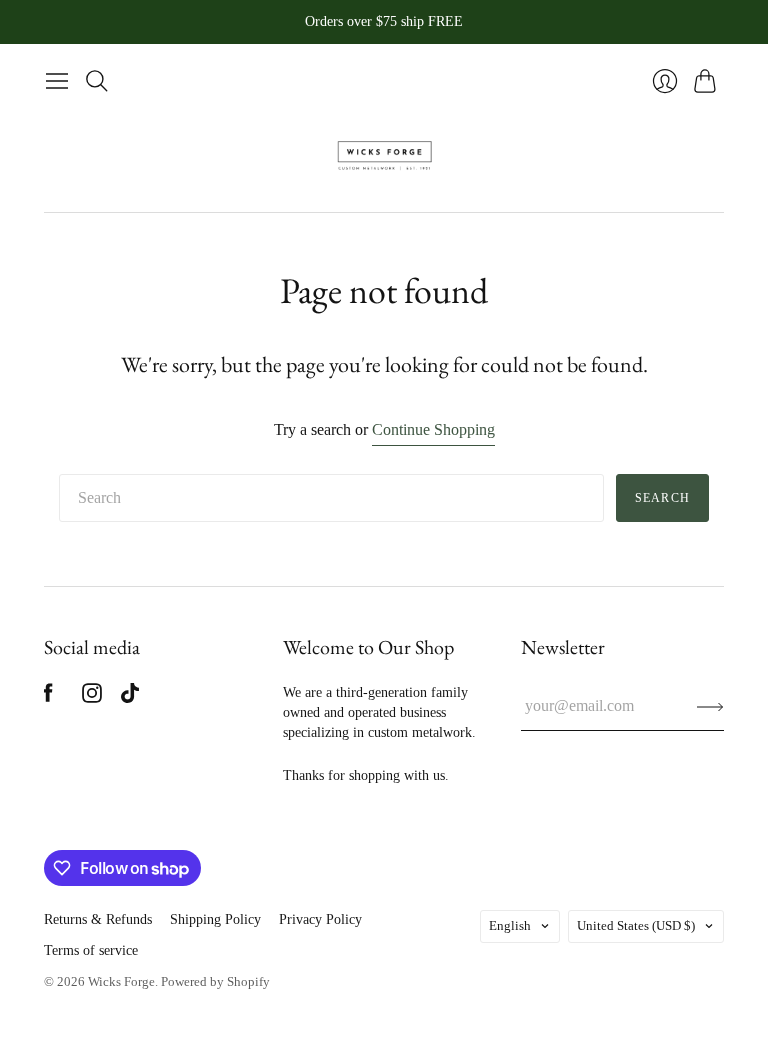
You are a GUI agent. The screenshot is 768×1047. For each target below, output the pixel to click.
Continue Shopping (433, 429)
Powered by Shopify (215, 981)
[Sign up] (710, 706)
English (510, 925)
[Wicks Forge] (384, 156)
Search (662, 498)
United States (636, 925)
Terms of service (91, 950)
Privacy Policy (320, 919)
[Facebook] (48, 697)
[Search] (97, 81)
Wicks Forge (121, 981)
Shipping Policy (215, 919)
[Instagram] (92, 697)
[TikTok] (130, 697)
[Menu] (57, 81)
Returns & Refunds (98, 919)
